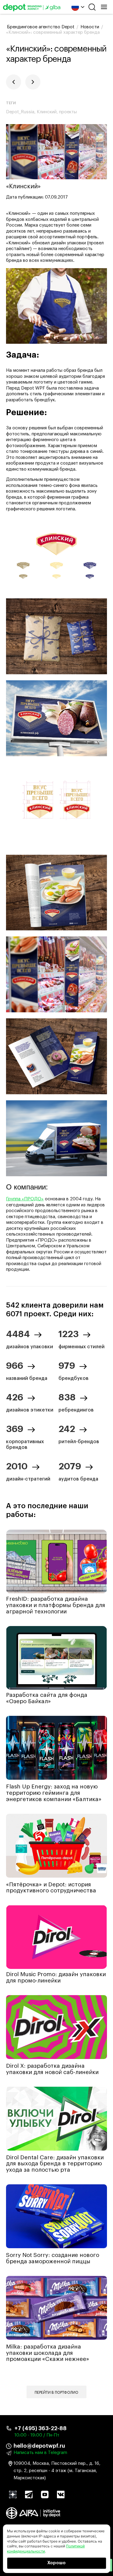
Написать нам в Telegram (40, 2453)
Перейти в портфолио (56, 2393)
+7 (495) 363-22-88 (41, 2428)
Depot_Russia (20, 112)
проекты (68, 112)
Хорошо (56, 2563)
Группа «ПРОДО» (25, 1199)
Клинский (47, 112)
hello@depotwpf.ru (39, 2446)
